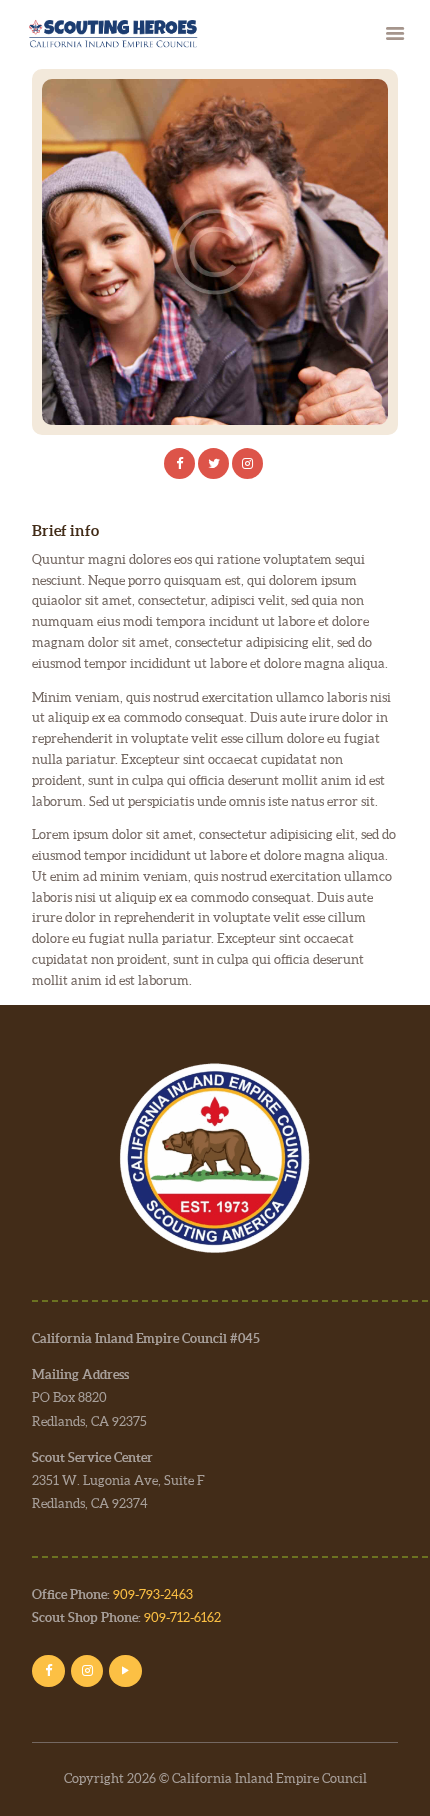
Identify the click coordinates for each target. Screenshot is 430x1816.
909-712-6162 (182, 1617)
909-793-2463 (153, 1594)
